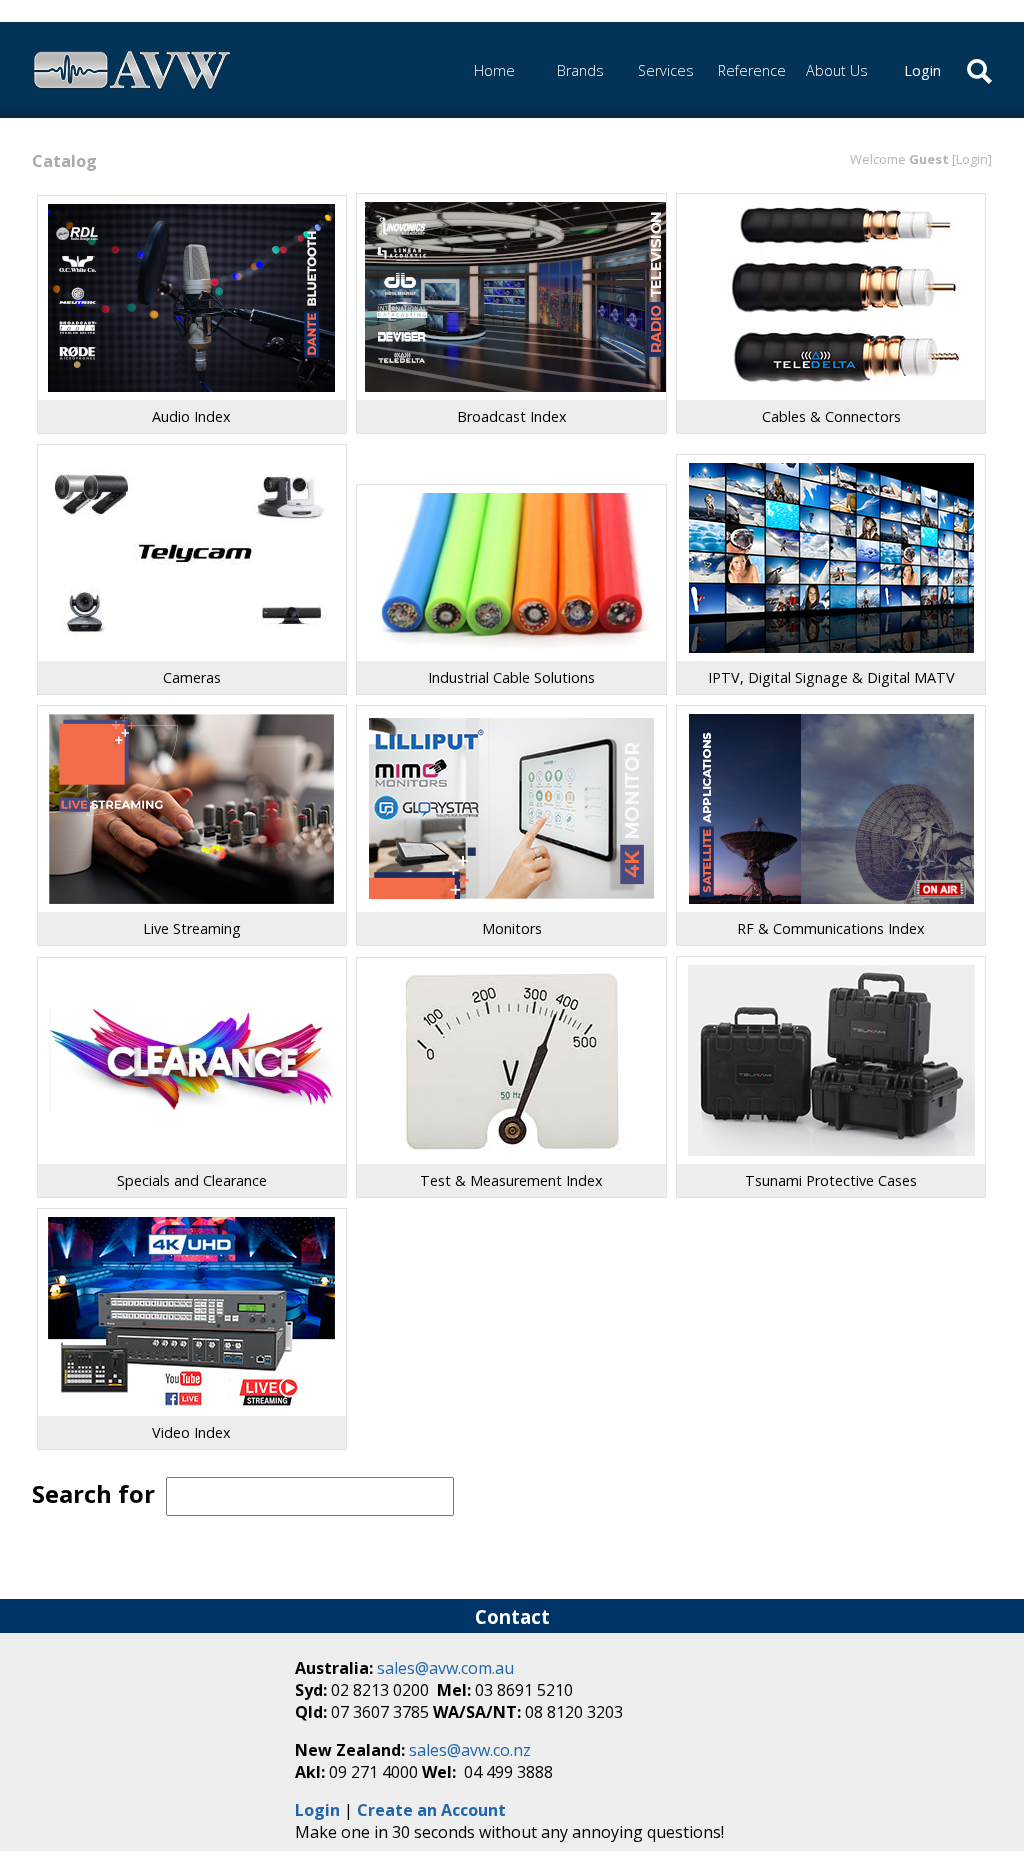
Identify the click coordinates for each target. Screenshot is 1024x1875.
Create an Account (431, 1810)
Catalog (64, 161)
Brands (580, 70)
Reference (752, 70)
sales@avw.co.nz (470, 1750)
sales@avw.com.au (445, 1668)
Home (494, 70)
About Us (837, 70)
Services (666, 70)
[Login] (972, 159)
